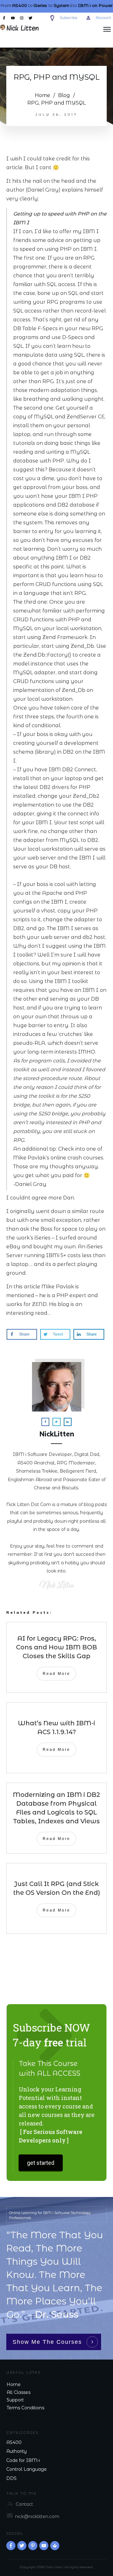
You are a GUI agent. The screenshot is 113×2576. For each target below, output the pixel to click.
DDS (11, 2478)
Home (14, 2384)
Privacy (15, 2415)
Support (15, 2400)
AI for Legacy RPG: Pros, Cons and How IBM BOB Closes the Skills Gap (56, 1647)
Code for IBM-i (23, 2460)
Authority (16, 2451)
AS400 (14, 2442)
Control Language (27, 2469)
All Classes (19, 2392)
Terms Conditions (25, 2408)
